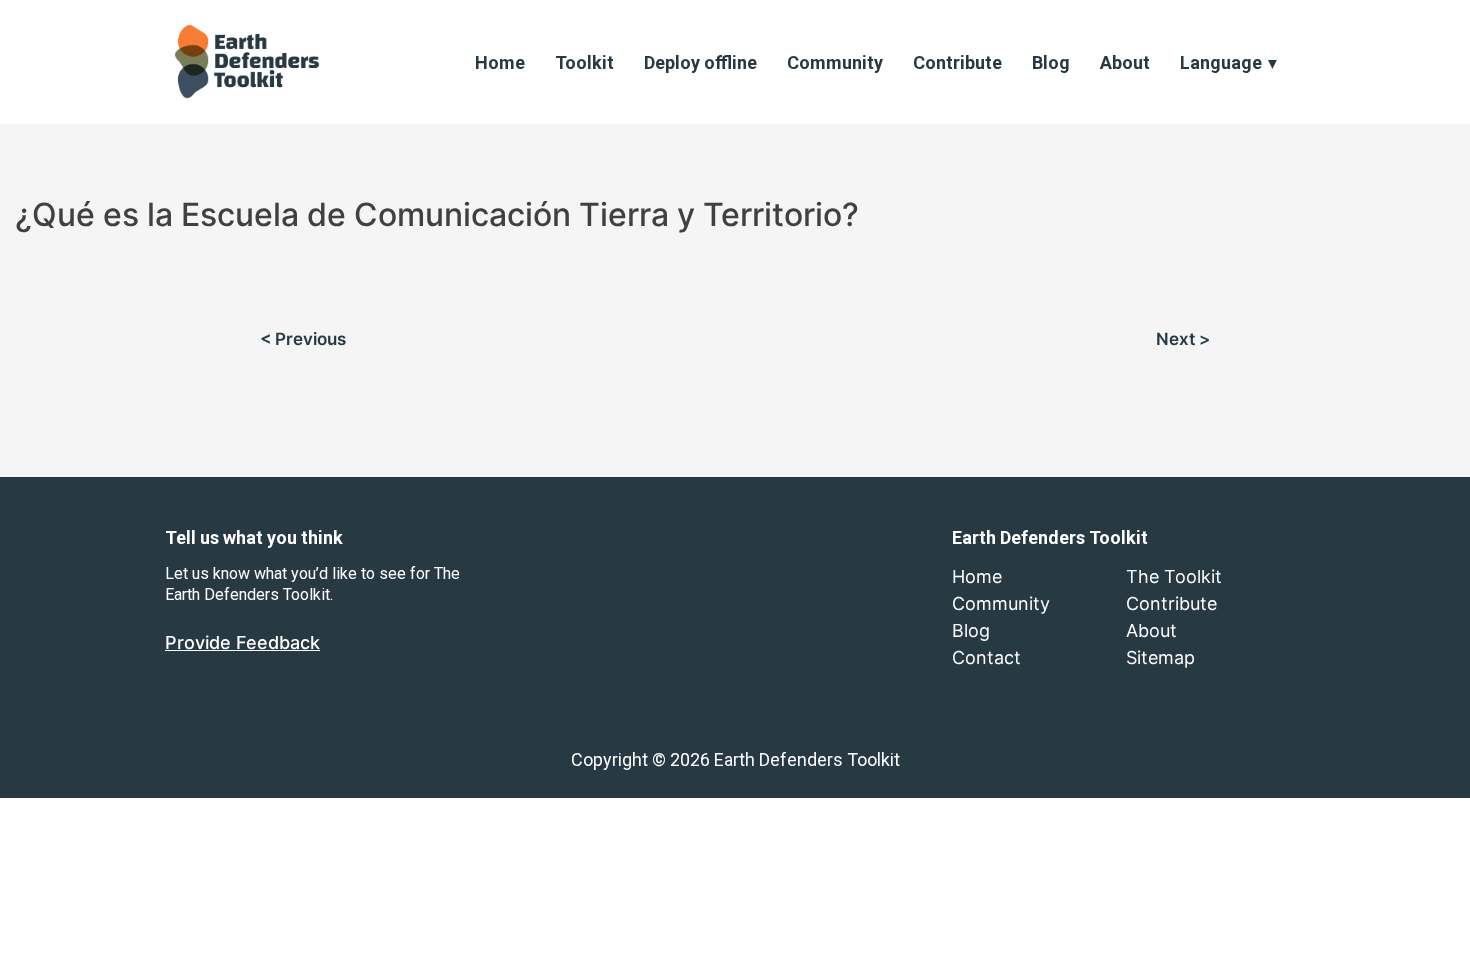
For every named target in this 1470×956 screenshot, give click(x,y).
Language (1221, 62)
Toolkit (584, 62)
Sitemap (1160, 657)
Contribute (957, 62)
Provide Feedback (242, 642)
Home (500, 62)
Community (835, 62)
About (1125, 62)
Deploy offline (700, 62)
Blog (1051, 62)
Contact (986, 657)
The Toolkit (1174, 576)
